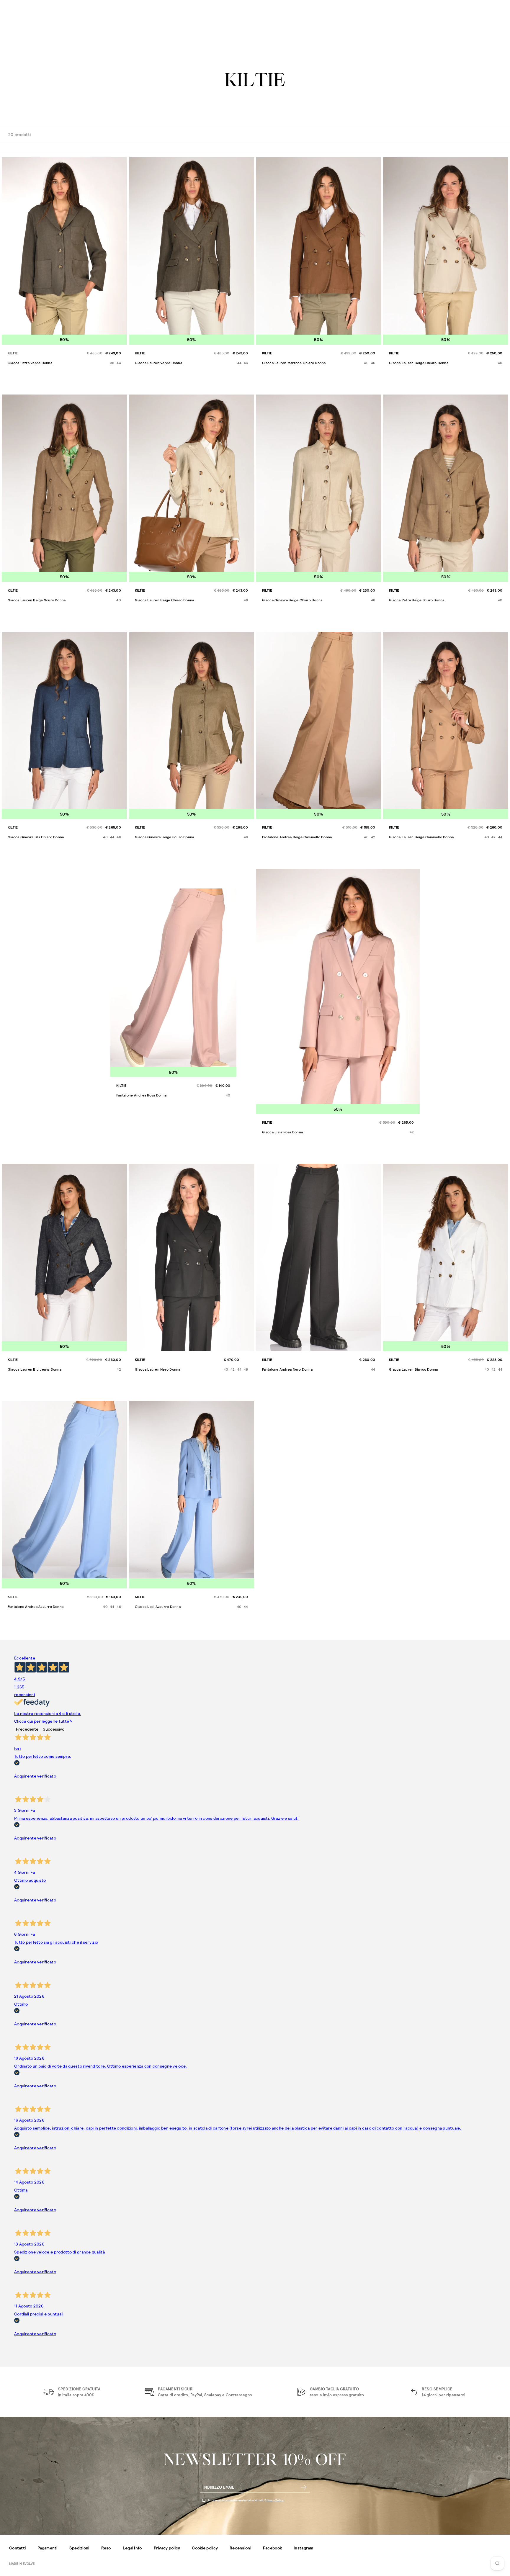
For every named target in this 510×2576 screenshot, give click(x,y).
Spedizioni (79, 2548)
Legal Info (132, 2548)
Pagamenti (48, 2548)
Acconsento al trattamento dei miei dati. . (246, 2500)
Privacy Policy (274, 2500)
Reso (106, 2548)
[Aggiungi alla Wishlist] (122, 163)
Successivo (54, 1729)
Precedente (27, 1729)
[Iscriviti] (304, 2487)
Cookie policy (205, 2548)
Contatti (17, 2548)
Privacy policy (167, 2548)
